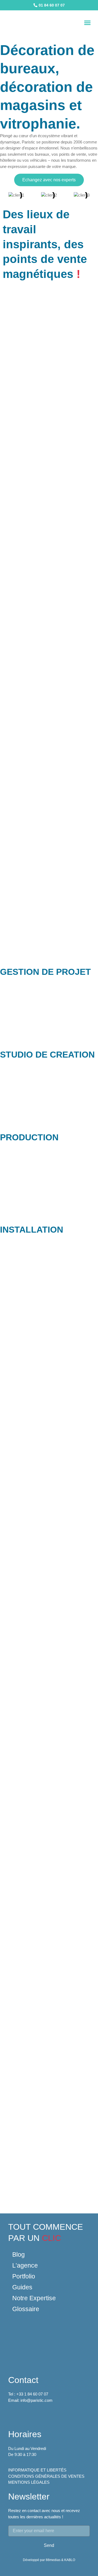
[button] (87, 23)
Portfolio (24, 2276)
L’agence (25, 2265)
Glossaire (26, 2309)
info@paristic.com (36, 2400)
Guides (22, 2287)
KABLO (70, 2560)
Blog (19, 2255)
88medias (53, 2560)
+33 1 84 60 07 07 (32, 2394)
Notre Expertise (34, 2298)
